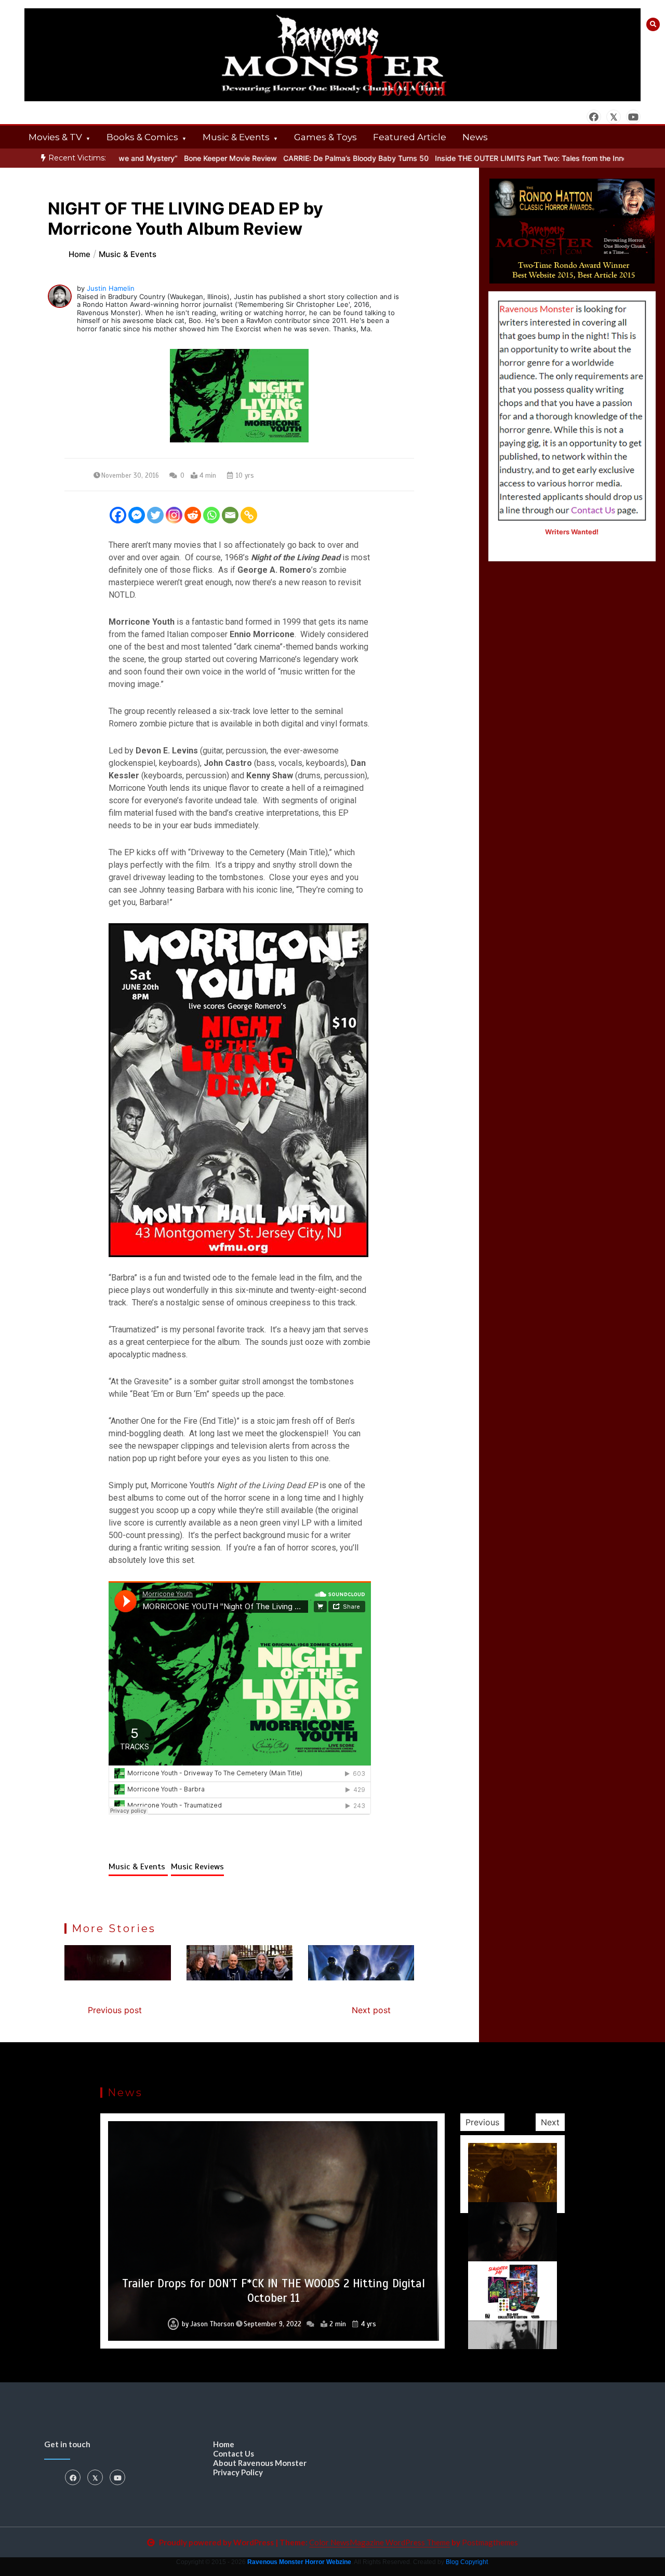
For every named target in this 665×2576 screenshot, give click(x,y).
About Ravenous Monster (260, 2463)
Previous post (115, 2010)
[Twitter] (155, 515)
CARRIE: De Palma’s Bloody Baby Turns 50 (289, 158)
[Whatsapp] (211, 515)
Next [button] (550, 2122)
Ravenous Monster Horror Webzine (299, 2562)
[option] (289, 158)
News (475, 137)
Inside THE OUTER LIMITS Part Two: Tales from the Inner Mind (475, 158)
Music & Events (236, 137)
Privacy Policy (238, 2472)
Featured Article (410, 137)
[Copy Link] (249, 515)
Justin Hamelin (111, 288)
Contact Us (234, 2453)
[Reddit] (193, 515)
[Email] (230, 515)
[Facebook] (118, 515)
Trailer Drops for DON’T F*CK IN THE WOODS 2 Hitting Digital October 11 (274, 2291)
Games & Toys (325, 137)
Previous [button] (482, 2122)
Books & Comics (142, 137)
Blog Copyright (467, 2562)
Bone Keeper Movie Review (163, 158)
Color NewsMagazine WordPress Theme (380, 2542)
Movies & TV (55, 137)
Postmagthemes (490, 2542)
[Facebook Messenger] (137, 515)
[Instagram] (174, 515)
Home (224, 2444)
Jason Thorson (212, 2324)
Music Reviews (197, 1867)
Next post (371, 2010)
